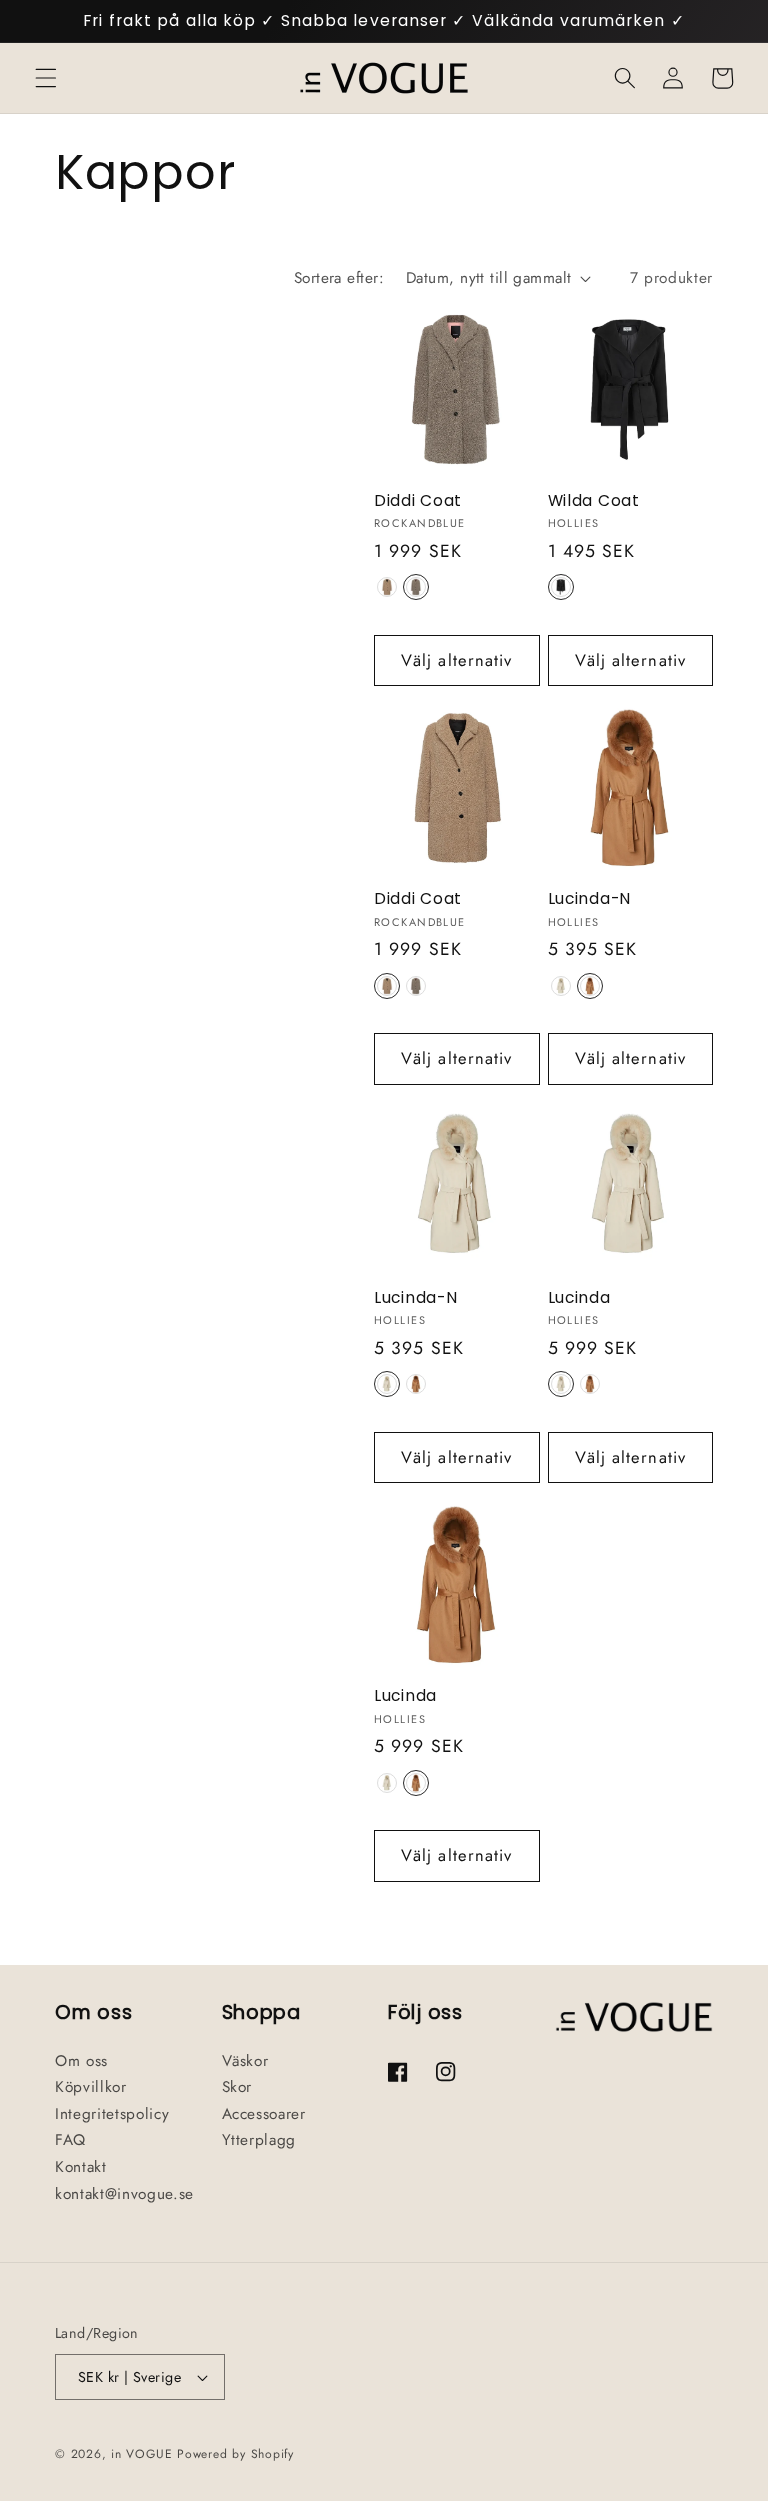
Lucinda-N (589, 899)
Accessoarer (264, 2114)
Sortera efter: (339, 278)
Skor (237, 2087)
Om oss (81, 2061)
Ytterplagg (259, 2140)
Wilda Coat (594, 501)
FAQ (70, 2140)
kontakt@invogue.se (124, 2194)
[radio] (387, 587)
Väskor (245, 2061)
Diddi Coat (418, 501)
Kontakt (81, 2167)
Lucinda (579, 1298)
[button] (46, 78)
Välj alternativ (457, 660)
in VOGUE (141, 2454)
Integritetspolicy (112, 2114)
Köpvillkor (91, 2087)
